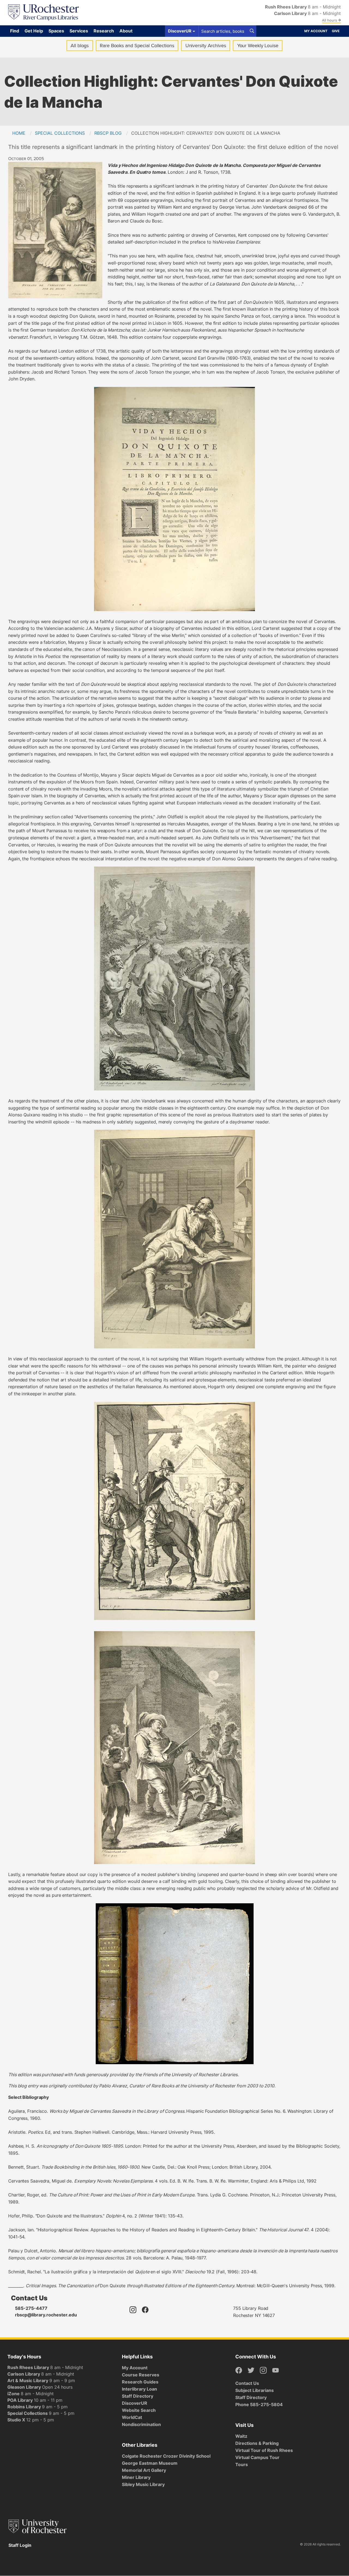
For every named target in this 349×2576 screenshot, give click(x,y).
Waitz (241, 2436)
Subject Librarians (255, 2390)
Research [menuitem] (104, 31)
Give (336, 31)
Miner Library (136, 2477)
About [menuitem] (126, 31)
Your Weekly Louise (258, 46)
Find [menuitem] (15, 31)
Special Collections (60, 133)
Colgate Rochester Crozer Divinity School (166, 2456)
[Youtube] (276, 2371)
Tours (242, 2464)
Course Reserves (141, 2375)
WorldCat (132, 2417)
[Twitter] (251, 2371)
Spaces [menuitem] (56, 31)
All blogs (80, 46)
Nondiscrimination (141, 2424)
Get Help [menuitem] (34, 31)
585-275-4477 (31, 2308)
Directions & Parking (257, 2443)
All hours (330, 20)
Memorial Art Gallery (144, 2470)
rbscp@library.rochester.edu (46, 2315)
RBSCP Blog (108, 133)
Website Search (139, 2410)
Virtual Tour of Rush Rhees (264, 2450)
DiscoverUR (135, 2403)
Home (19, 133)
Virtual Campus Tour (257, 2457)
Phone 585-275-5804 (259, 2404)
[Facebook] (145, 2313)
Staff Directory (138, 2396)
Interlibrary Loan (139, 2389)
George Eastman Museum (150, 2463)
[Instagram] (133, 2313)
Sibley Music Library (143, 2484)
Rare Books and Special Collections (137, 46)
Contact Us (247, 2383)
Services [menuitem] (79, 31)
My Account (316, 31)
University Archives (208, 47)
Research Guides (140, 2382)
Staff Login (20, 2545)
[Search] (252, 31)
